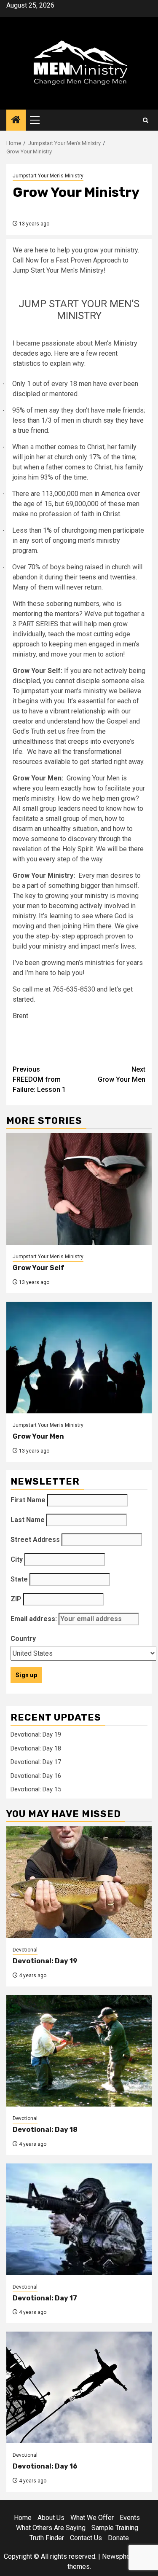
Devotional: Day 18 (36, 1748)
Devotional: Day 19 (36, 1734)
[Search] (146, 120)
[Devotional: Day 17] (79, 2219)
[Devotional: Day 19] (79, 1882)
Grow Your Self (39, 1268)
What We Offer (92, 2518)
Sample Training (115, 2528)
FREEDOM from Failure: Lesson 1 (39, 1079)
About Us (51, 2518)
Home (23, 2518)
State (19, 1579)
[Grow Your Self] (79, 1189)
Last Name (28, 1520)
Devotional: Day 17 (36, 1762)
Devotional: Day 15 (36, 1789)
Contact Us (86, 2538)
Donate (118, 2538)
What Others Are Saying (51, 2528)
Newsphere (119, 2556)
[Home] (16, 121)
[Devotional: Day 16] (79, 2387)
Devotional (25, 1950)
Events (130, 2518)
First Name (28, 1500)
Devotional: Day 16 (36, 1776)
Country (23, 1639)
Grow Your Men (122, 1074)
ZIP (16, 1599)
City (17, 1559)
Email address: (35, 1619)
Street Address (35, 1540)
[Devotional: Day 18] (79, 2051)
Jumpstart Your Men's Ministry (48, 176)
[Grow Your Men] (79, 1358)
